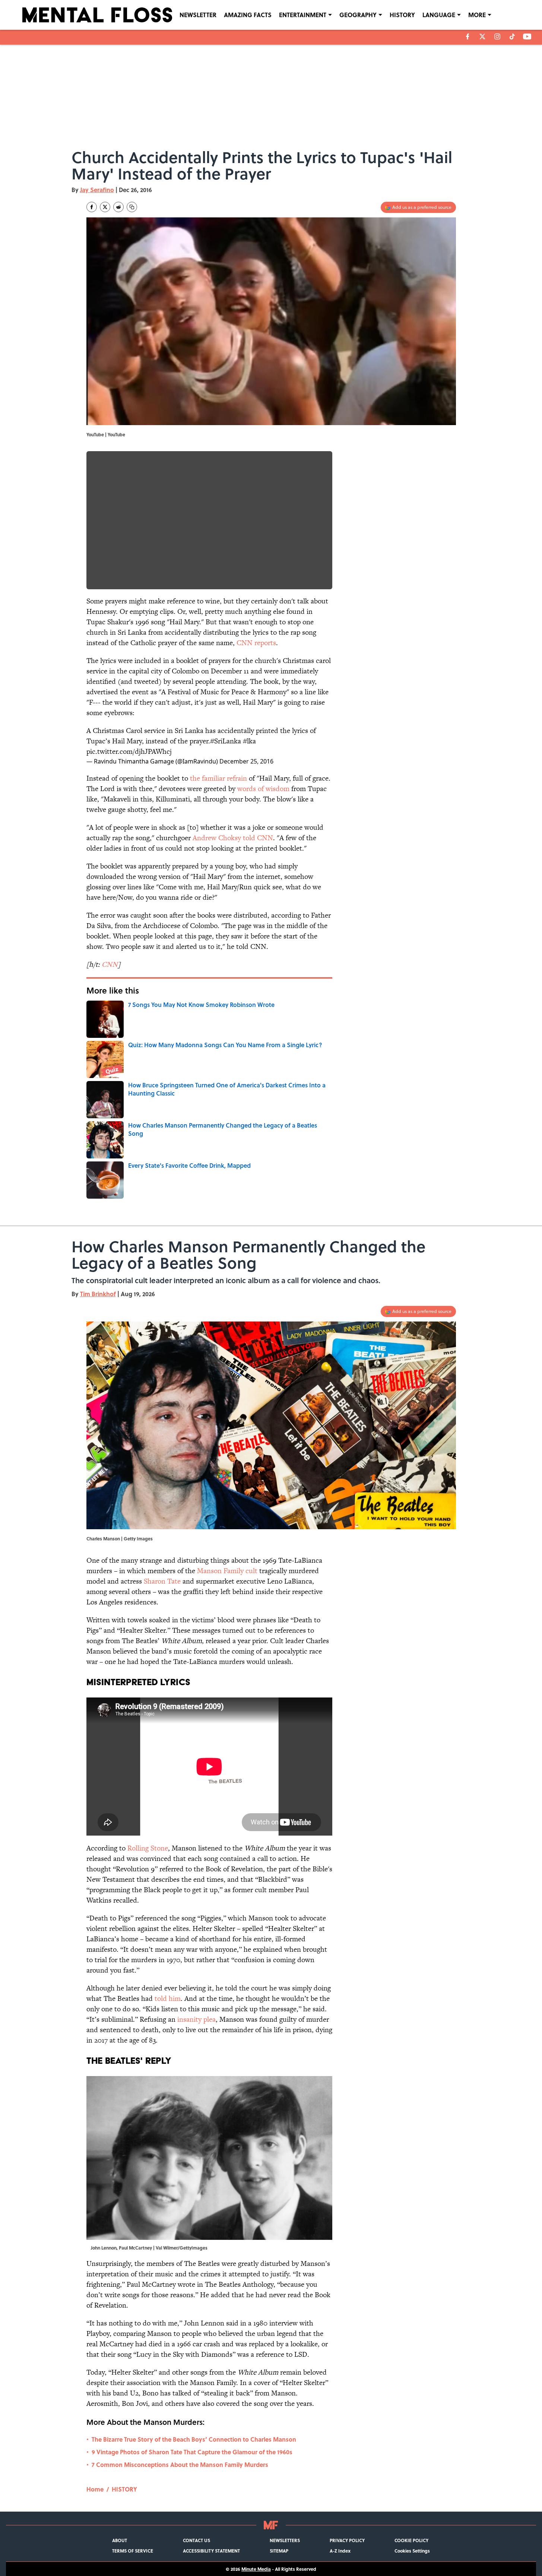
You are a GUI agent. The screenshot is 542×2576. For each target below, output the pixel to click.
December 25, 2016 (246, 761)
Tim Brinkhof (98, 1294)
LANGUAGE (439, 15)
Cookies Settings (412, 2551)
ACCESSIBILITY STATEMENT (211, 2551)
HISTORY (402, 15)
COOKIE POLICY (411, 2540)
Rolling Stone (148, 1848)
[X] (482, 36)
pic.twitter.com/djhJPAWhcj (129, 751)
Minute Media (256, 2569)
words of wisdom (263, 789)
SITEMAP (279, 2551)
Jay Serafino (97, 190)
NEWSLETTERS (285, 2540)
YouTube (116, 434)
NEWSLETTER (198, 15)
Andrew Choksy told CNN (233, 838)
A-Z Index (340, 2551)
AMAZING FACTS (248, 15)
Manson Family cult (227, 1571)
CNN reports (256, 643)
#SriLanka (226, 741)
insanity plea (196, 2019)
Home (95, 2489)
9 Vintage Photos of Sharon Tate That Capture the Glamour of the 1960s (192, 2452)
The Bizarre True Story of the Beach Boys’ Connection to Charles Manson (194, 2439)
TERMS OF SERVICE (133, 2551)
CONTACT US (196, 2540)
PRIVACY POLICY (347, 2540)
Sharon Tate (162, 1581)
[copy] (132, 207)
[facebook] (468, 36)
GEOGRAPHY (358, 15)
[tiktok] (512, 36)
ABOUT (120, 2540)
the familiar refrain (218, 778)
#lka (249, 741)
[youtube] (527, 36)
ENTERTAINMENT (303, 15)
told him (168, 1998)
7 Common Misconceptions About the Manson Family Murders (180, 2465)
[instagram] (497, 36)
